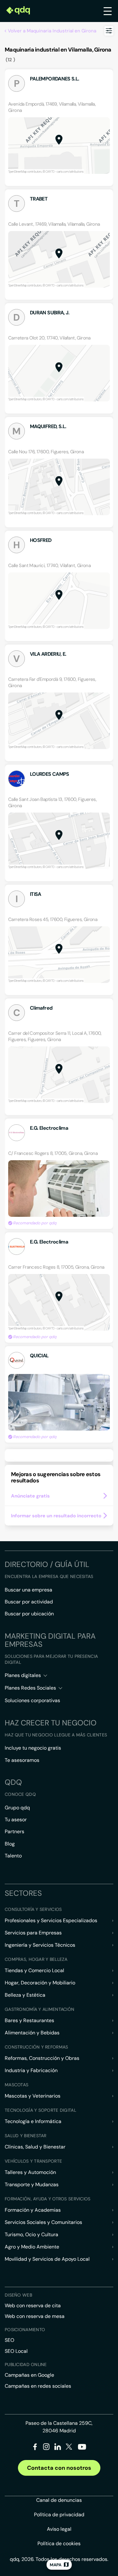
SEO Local (16, 2351)
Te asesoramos (22, 1760)
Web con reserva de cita (33, 2306)
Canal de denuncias (59, 2500)
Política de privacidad (59, 2515)
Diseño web (18, 2295)
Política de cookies (59, 2543)
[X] (69, 2448)
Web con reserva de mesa (35, 2316)
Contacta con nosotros (59, 2468)
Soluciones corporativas (32, 1700)
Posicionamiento (25, 2330)
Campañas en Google (29, 2375)
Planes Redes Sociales (30, 1688)
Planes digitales (23, 1675)
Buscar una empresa (28, 1590)
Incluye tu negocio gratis (33, 1748)
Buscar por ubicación (29, 1614)
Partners (14, 1831)
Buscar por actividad (29, 1602)
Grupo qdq (17, 1808)
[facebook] (35, 2448)
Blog (10, 1844)
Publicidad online (26, 2364)
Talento (13, 1856)
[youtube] (82, 2449)
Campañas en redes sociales (38, 2386)
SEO (9, 2340)
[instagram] (46, 2448)
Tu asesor (16, 1820)
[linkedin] (58, 2448)
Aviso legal (59, 2529)
